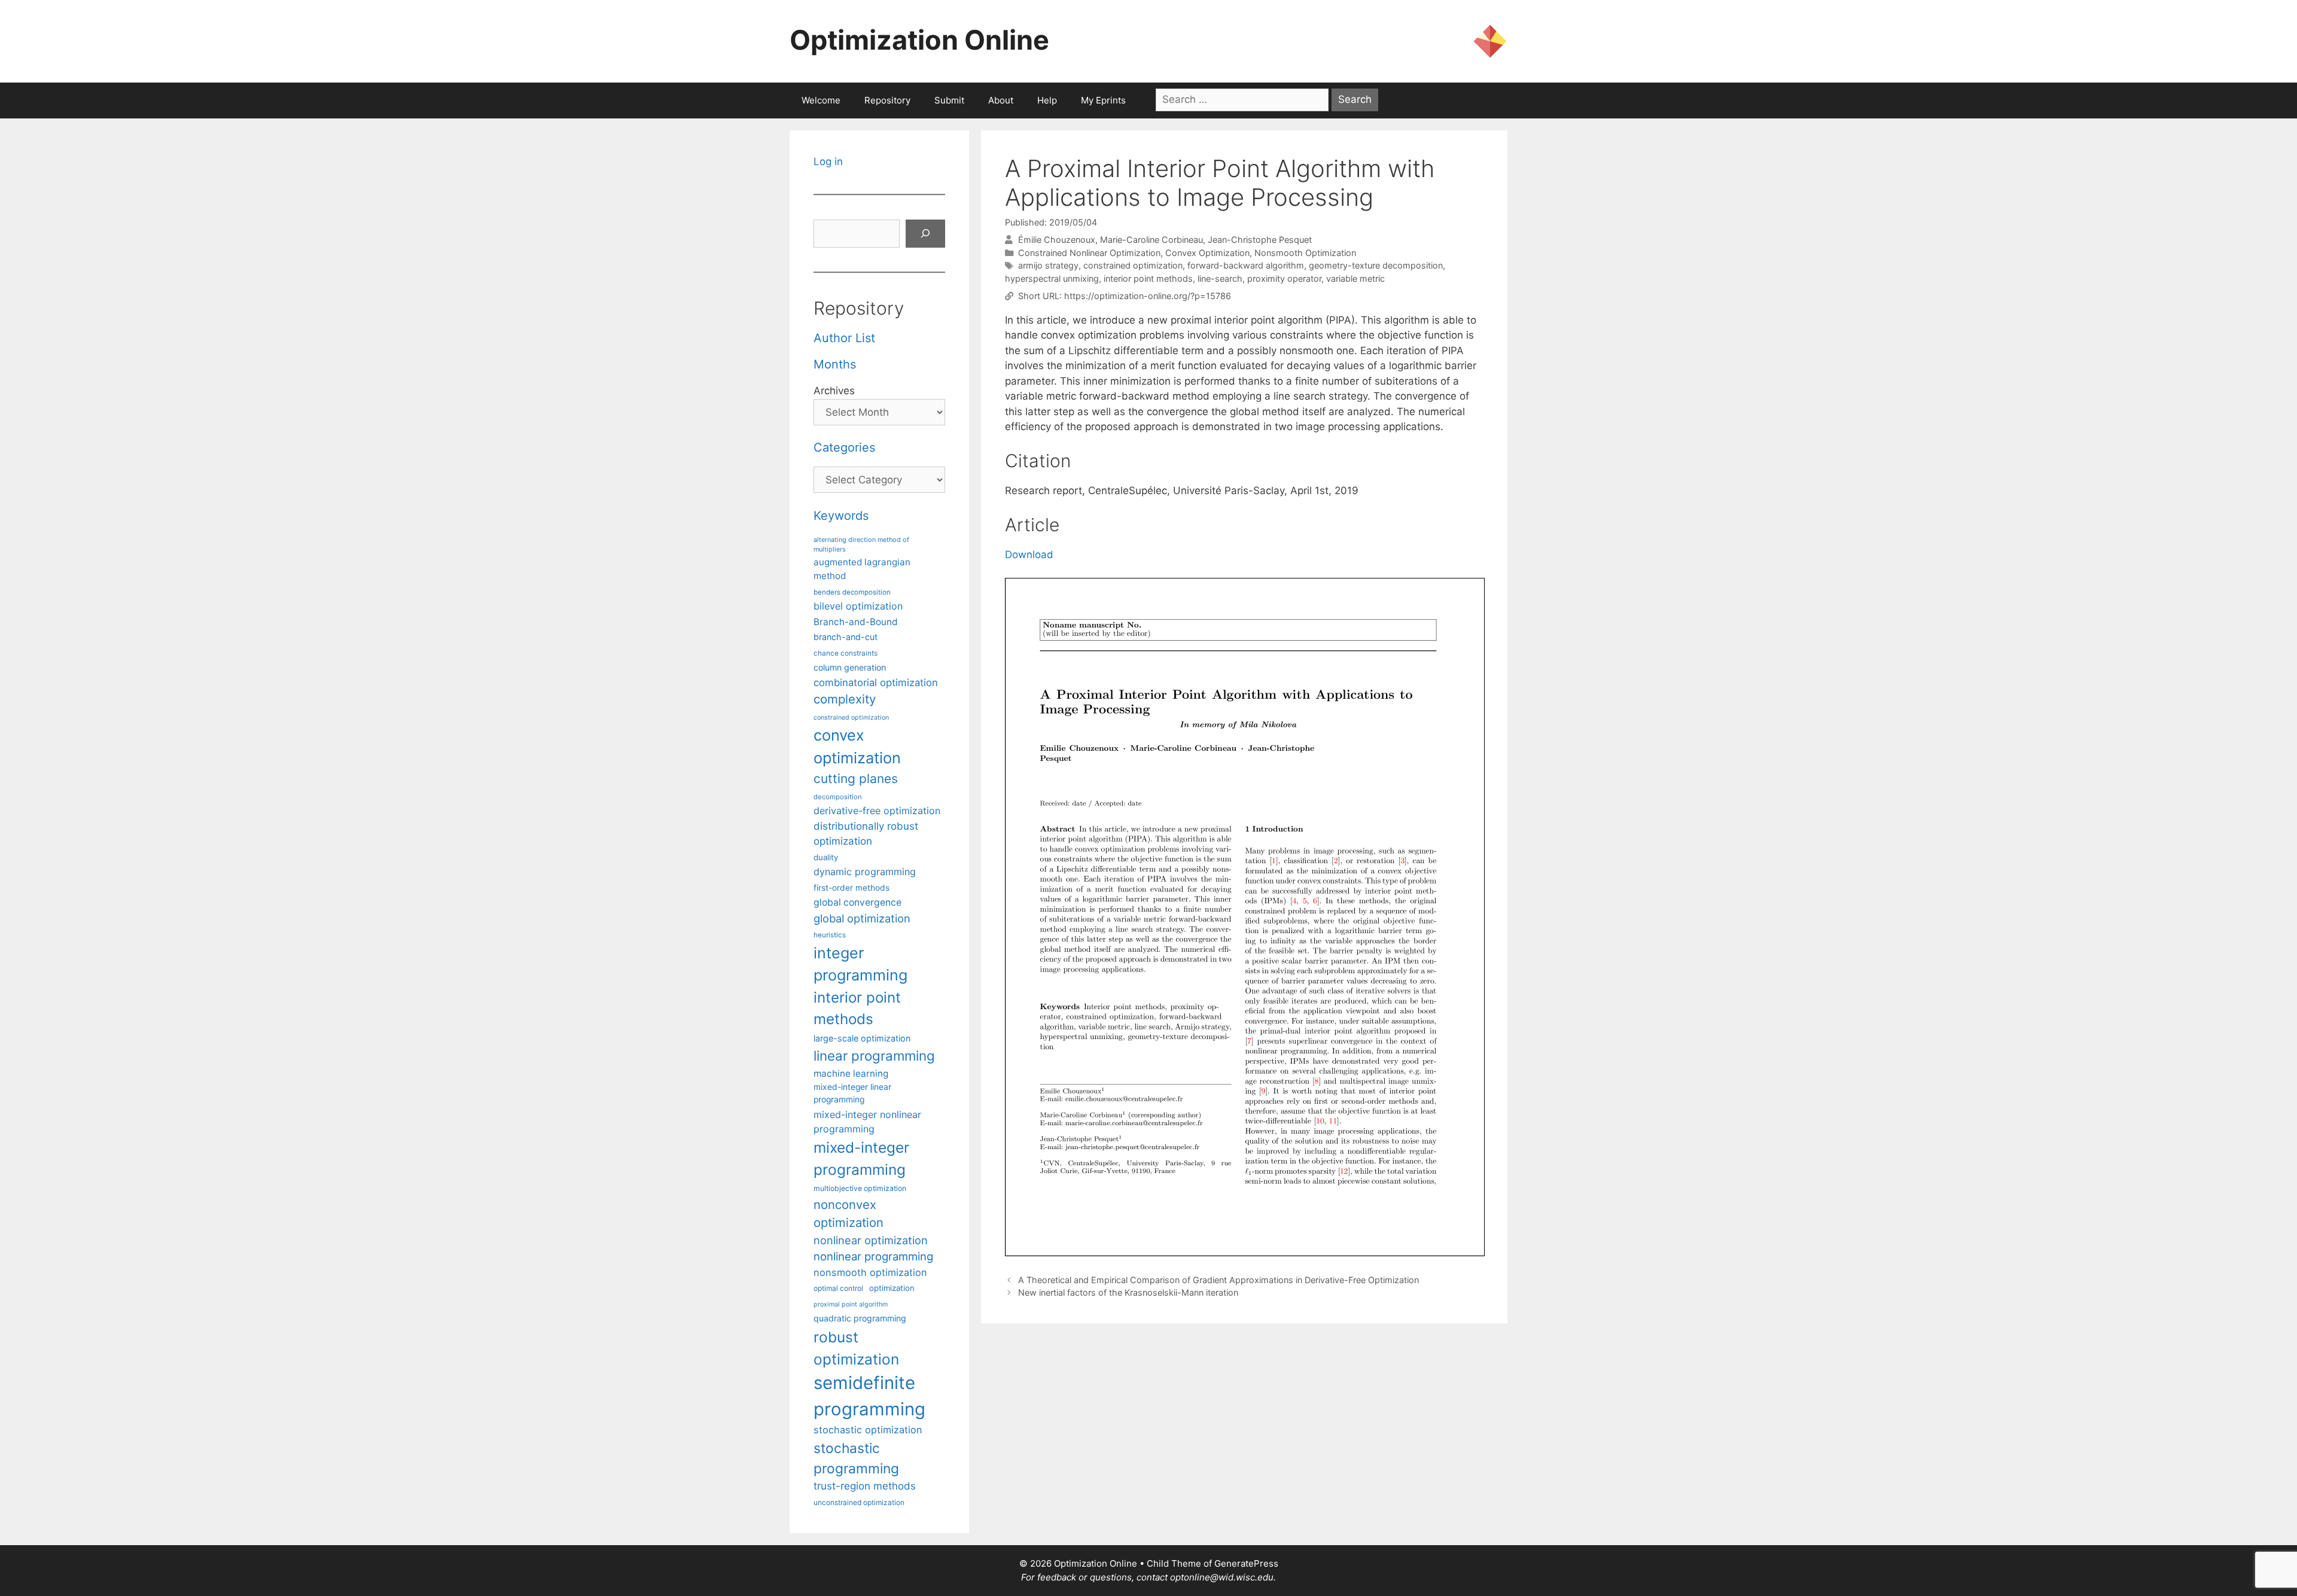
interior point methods (1148, 278)
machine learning (851, 1073)
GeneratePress (1246, 1563)
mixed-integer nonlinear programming (867, 1122)
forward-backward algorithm (1246, 265)
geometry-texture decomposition (1376, 265)
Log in (828, 162)
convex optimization (857, 746)
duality (826, 857)
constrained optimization (1133, 265)
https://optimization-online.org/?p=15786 (1148, 296)
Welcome (821, 100)
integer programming (860, 964)
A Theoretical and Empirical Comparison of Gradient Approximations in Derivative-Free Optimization (1218, 1280)
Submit (949, 100)
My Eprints (1103, 100)
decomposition (838, 797)
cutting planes (856, 779)
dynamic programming (865, 872)
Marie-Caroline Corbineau (1151, 240)
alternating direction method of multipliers (861, 544)
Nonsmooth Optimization (1305, 253)
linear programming (874, 1056)
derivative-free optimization (877, 811)
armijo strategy (1048, 265)
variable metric (1355, 278)
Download (1029, 555)
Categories (844, 447)
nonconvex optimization (849, 1213)
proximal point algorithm (851, 1304)
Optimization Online (919, 40)
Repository (887, 100)
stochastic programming (856, 1458)
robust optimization (856, 1348)
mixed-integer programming (861, 1158)
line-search (1220, 278)
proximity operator (1284, 278)
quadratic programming (860, 1318)
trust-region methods (865, 1486)
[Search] (925, 234)
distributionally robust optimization (866, 834)
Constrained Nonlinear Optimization (1089, 253)
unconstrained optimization (859, 1502)
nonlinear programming (873, 1256)
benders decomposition (852, 592)
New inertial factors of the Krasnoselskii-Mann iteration (1128, 1292)
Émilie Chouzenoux (1057, 240)
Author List (844, 338)
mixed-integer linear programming (852, 1093)
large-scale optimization (862, 1038)
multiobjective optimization (860, 1188)
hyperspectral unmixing (1052, 278)
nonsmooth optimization (870, 1272)
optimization (892, 1288)
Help (1047, 100)
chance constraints (846, 653)
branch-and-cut (846, 637)
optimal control (838, 1288)
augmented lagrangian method (862, 569)
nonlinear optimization (871, 1240)
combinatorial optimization (876, 683)
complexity (845, 699)
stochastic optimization (868, 1430)
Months (835, 364)
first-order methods (852, 888)
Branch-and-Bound (856, 622)
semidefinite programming (869, 1396)
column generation (850, 667)
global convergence (857, 902)
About (1001, 100)
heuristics (830, 935)
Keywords (841, 516)
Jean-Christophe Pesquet (1260, 240)
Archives (834, 391)
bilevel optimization (858, 606)
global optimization (862, 918)
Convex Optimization (1207, 253)
